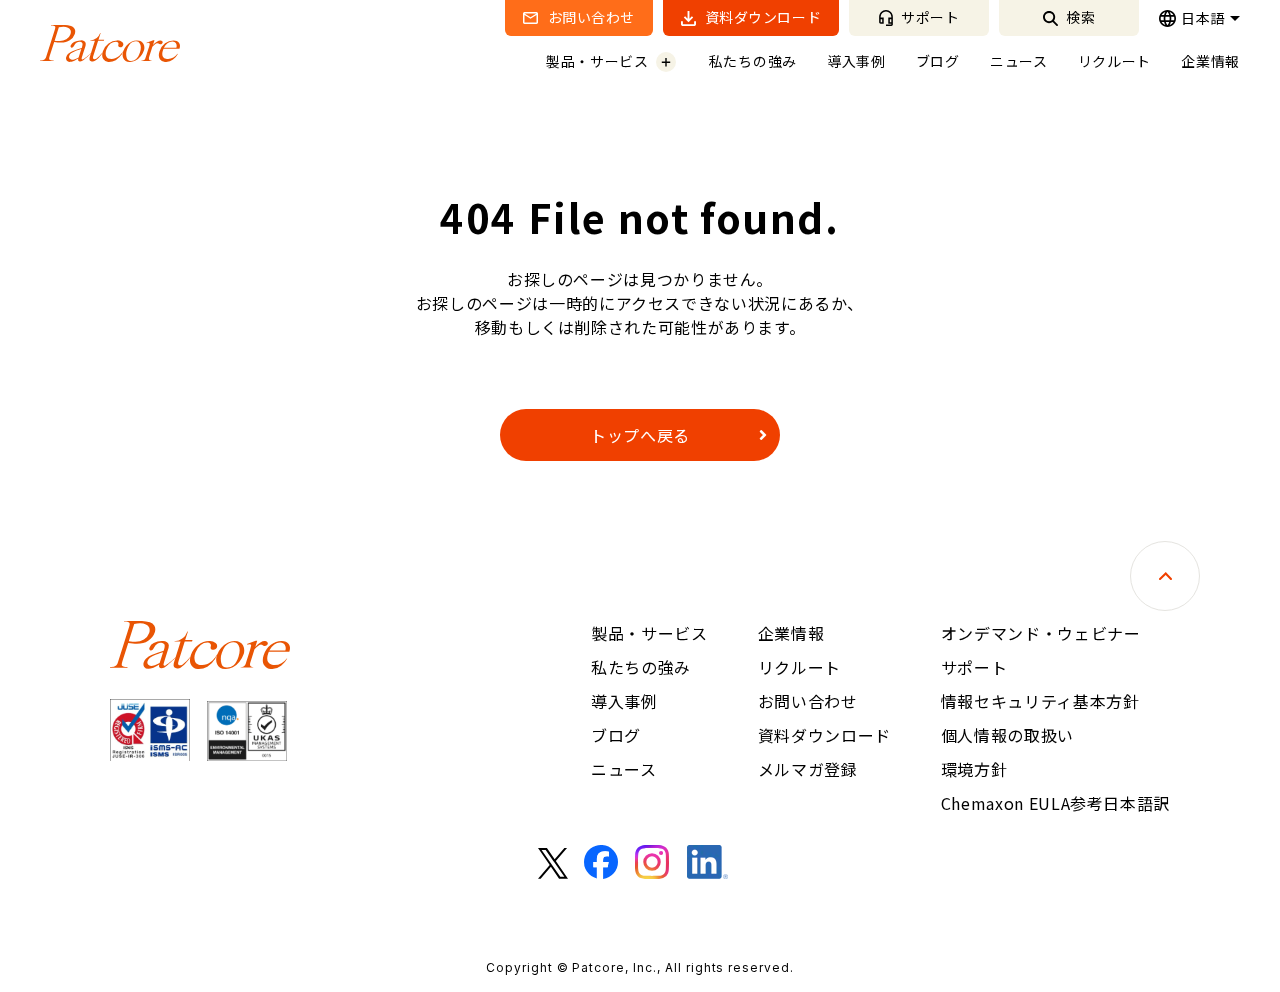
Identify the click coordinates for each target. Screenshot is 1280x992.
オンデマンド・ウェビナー (1041, 633)
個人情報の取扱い (1007, 735)
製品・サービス (597, 61)
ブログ (938, 61)
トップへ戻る (640, 435)
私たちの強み (753, 61)
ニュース (1019, 61)
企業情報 (1210, 61)
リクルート (1115, 61)
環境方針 (974, 769)
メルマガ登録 (808, 769)
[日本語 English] (1199, 18)
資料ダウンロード (761, 17)
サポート (929, 17)
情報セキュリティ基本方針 (1040, 701)
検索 (1079, 17)
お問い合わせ (589, 17)
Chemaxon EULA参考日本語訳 (1055, 803)
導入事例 (856, 61)
